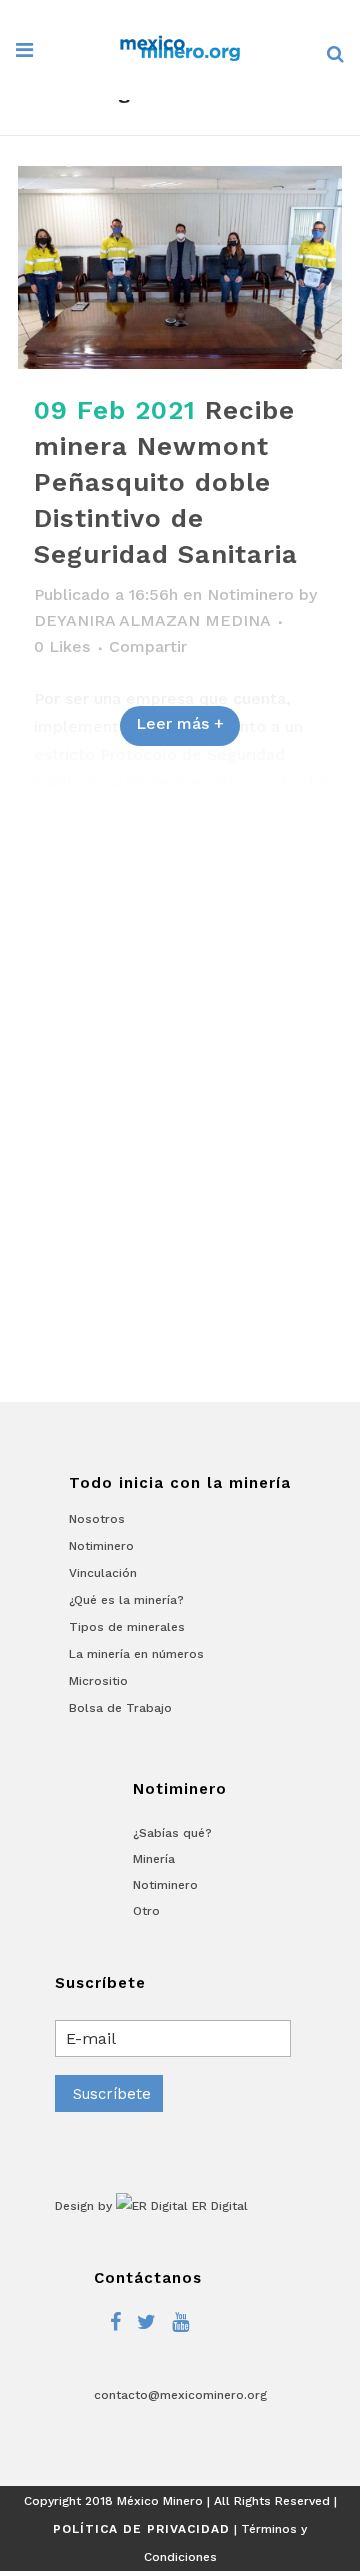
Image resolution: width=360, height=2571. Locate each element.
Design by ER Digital (151, 2206)
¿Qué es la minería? (126, 1600)
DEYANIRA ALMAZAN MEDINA (152, 620)
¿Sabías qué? (172, 1833)
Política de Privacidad (141, 2529)
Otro (146, 1911)
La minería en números (136, 1654)
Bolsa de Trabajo (120, 1708)
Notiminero (250, 594)
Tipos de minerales (127, 1627)
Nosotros (97, 1519)
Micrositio (98, 1681)
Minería (154, 1859)
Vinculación (103, 1573)
